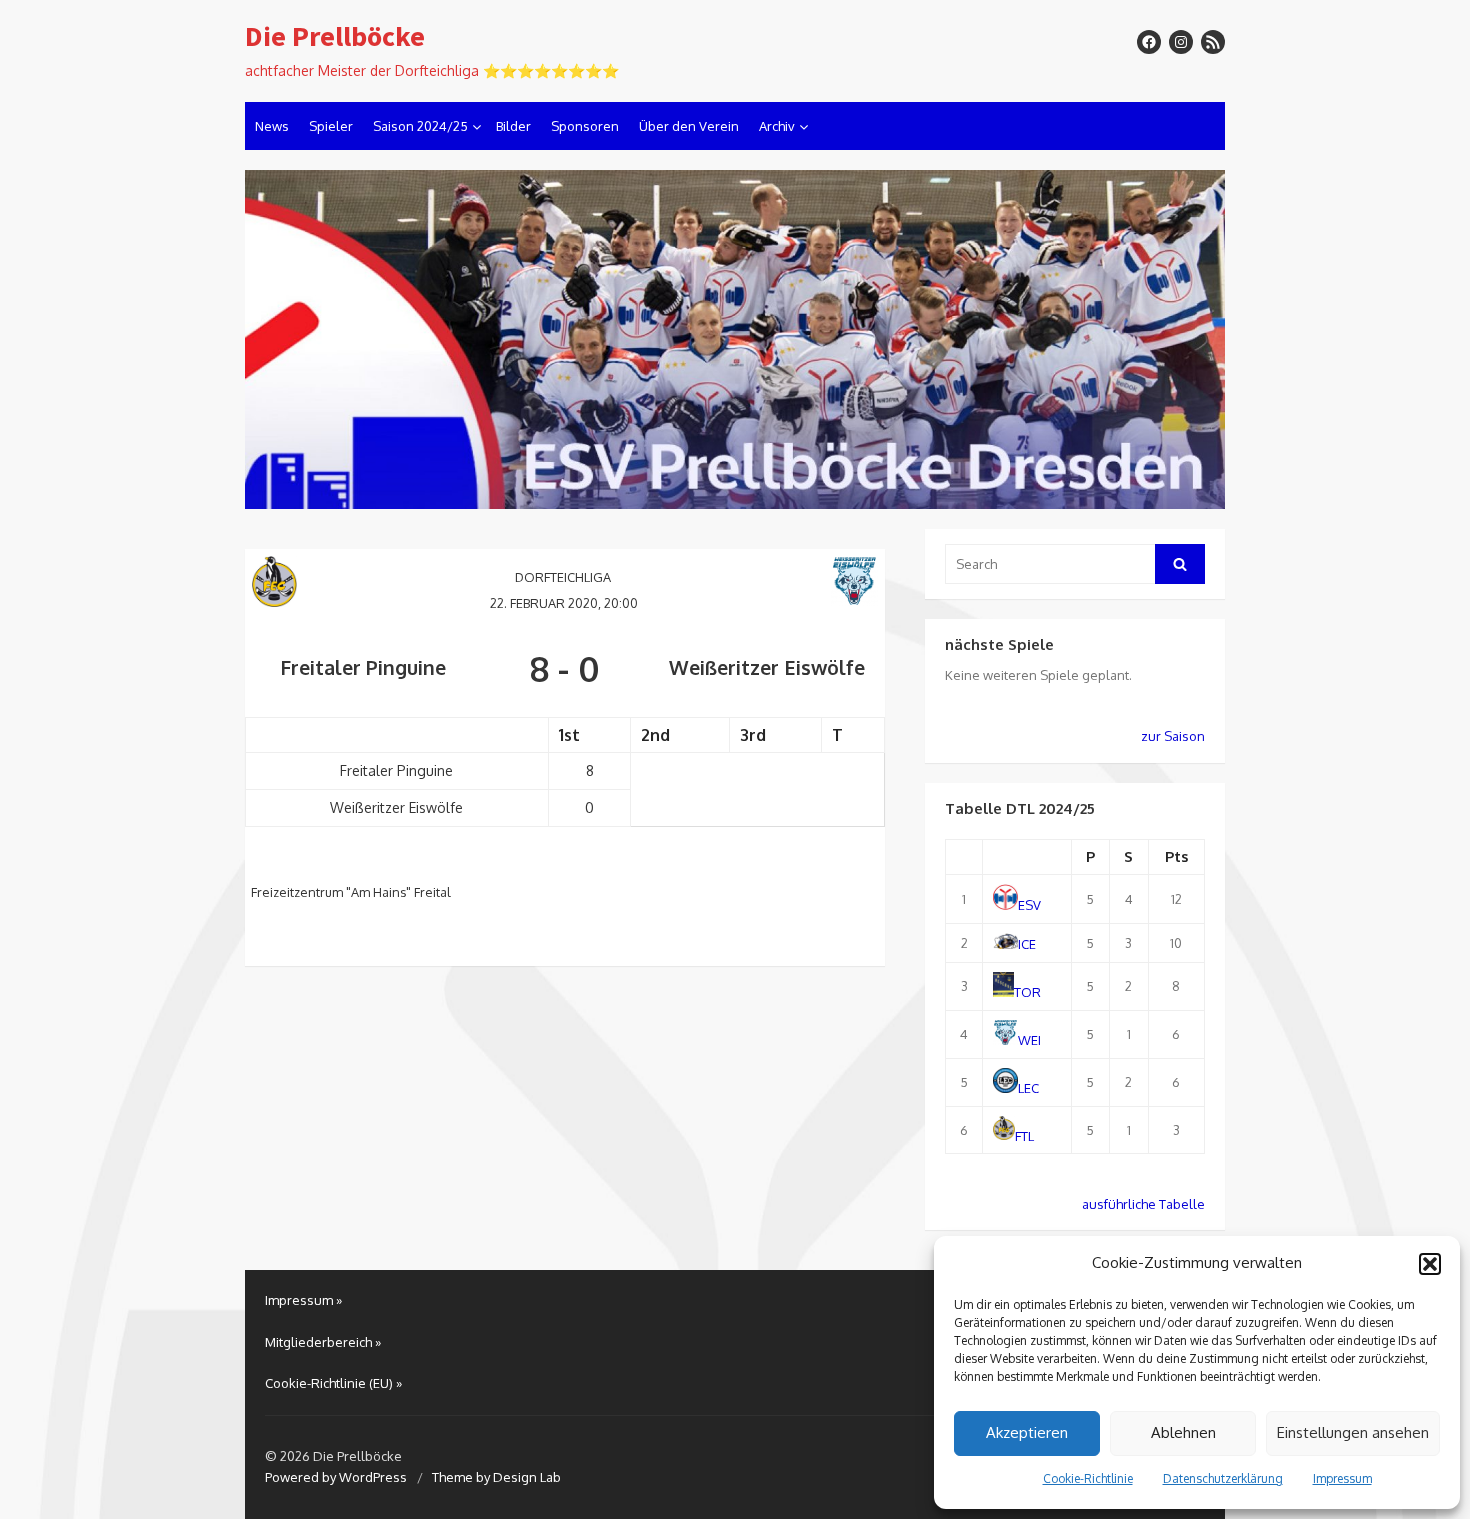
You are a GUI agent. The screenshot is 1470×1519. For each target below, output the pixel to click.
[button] (1430, 1264)
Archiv (777, 126)
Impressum (1342, 1478)
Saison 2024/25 (420, 126)
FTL (1024, 1135)
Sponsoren (585, 126)
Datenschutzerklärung (1223, 1478)
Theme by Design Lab (496, 1477)
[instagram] (1181, 42)
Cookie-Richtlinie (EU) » (333, 1383)
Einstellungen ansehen (1353, 1432)
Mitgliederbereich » (323, 1342)
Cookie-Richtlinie (1088, 1478)
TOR (1027, 992)
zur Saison (1173, 736)
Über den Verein (689, 126)
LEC (1028, 1088)
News (272, 126)
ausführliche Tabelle (1143, 1204)
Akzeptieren (1027, 1432)
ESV (1029, 905)
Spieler (331, 126)
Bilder (513, 126)
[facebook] (1149, 42)
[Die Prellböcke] (735, 340)
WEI (1029, 1040)
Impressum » (303, 1300)
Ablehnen (1183, 1432)
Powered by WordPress (336, 1477)
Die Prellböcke (335, 37)
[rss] (1213, 42)
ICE (1027, 944)
